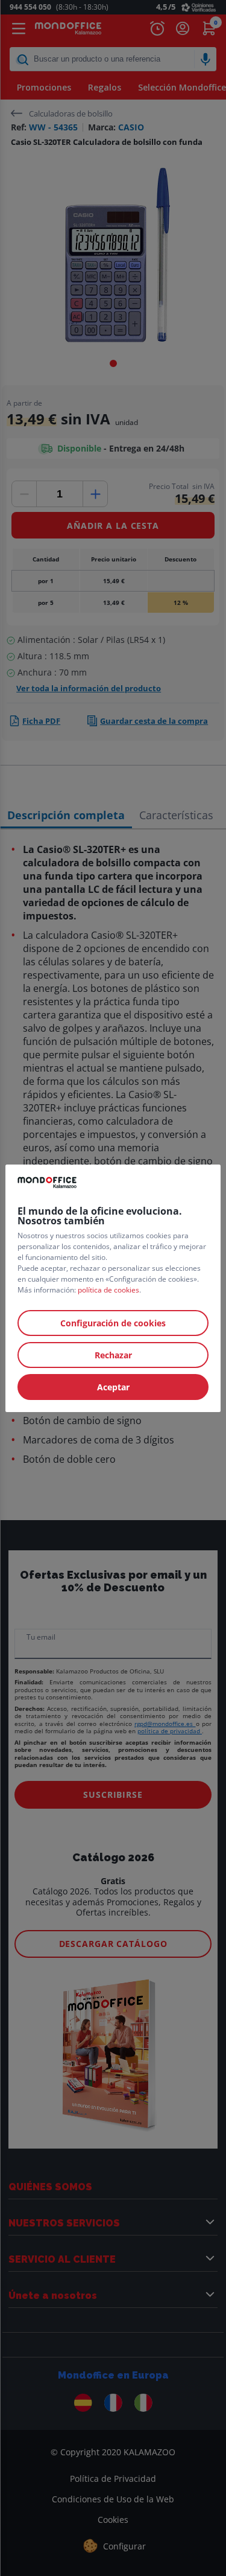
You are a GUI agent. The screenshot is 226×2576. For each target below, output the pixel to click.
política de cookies (108, 1290)
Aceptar (113, 1387)
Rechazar (113, 1355)
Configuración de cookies (113, 1323)
